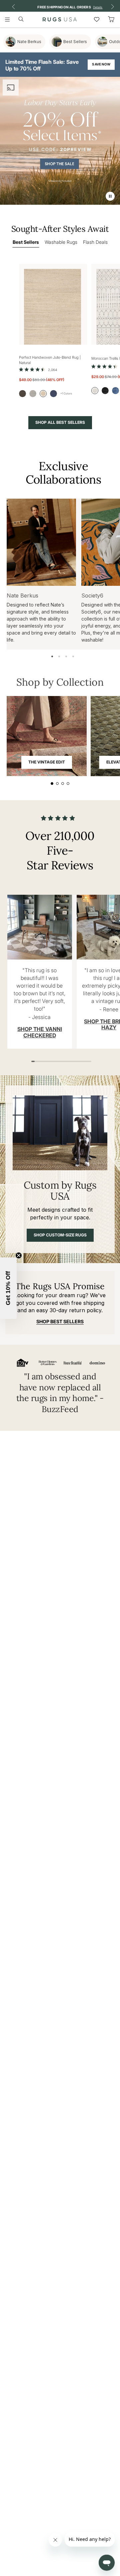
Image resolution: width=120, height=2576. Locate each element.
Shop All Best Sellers (60, 422)
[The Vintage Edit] (47, 736)
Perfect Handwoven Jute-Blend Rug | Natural (50, 360)
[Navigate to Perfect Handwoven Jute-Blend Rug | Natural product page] (53, 304)
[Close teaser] (19, 1255)
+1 (66, 393)
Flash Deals (95, 242)
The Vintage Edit (47, 762)
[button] (8, 1288)
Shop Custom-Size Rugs (60, 1235)
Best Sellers (26, 242)
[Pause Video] (110, 196)
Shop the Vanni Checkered (40, 1032)
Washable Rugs (61, 242)
